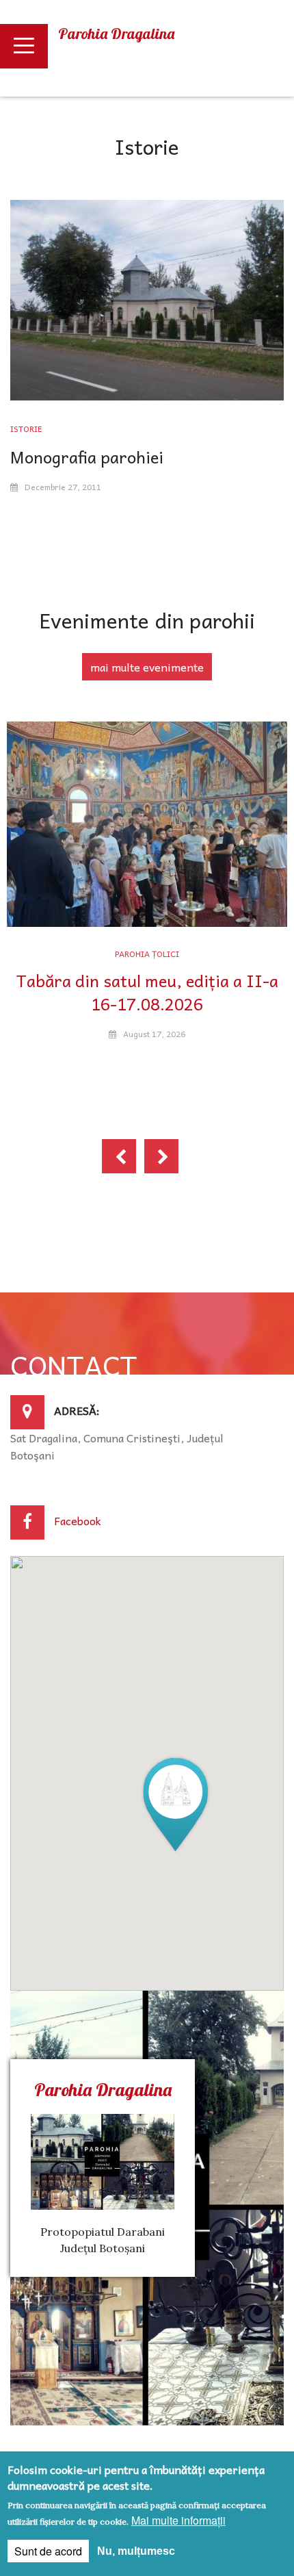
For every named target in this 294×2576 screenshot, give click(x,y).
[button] (176, 1803)
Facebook (78, 1520)
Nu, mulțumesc (136, 2551)
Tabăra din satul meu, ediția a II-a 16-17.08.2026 (147, 992)
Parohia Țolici (147, 954)
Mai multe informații (178, 2520)
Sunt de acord (48, 2551)
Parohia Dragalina (116, 34)
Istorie (26, 429)
